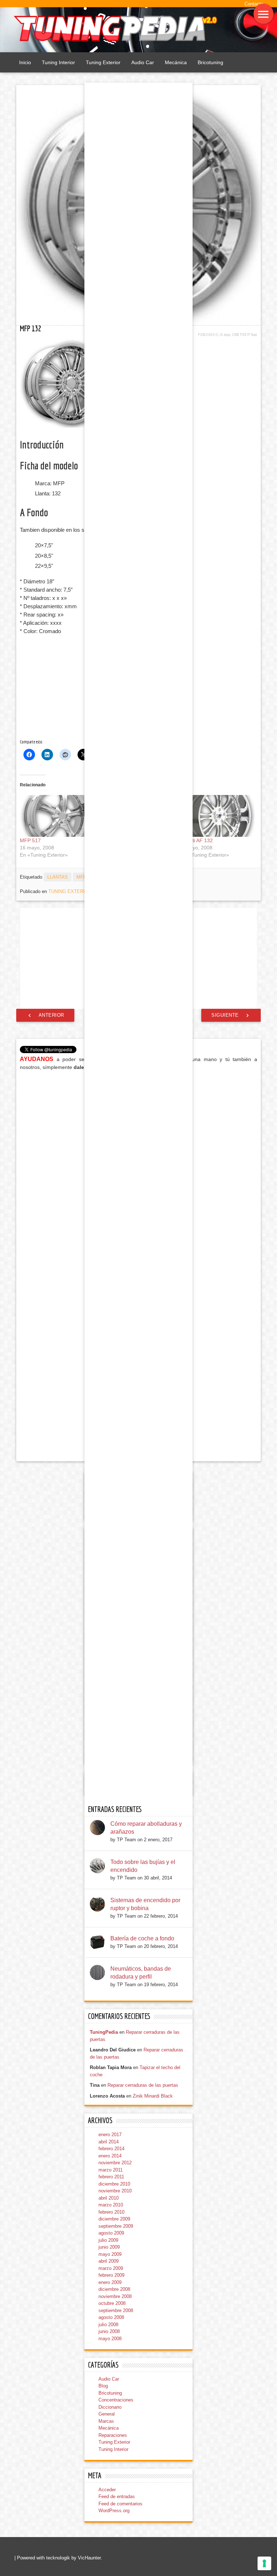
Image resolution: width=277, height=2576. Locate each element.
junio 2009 (109, 2247)
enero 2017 (110, 2135)
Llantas (58, 877)
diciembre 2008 (114, 2289)
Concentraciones (116, 2400)
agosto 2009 (111, 2233)
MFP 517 (30, 840)
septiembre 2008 (116, 2310)
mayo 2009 (110, 2254)
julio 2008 (108, 2325)
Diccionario (110, 2407)
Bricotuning (210, 62)
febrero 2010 (111, 2212)
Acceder (107, 2490)
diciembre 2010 (114, 2184)
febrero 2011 (111, 2177)
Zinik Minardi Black (153, 2096)
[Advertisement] (78, 688)
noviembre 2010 (115, 2191)
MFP (82, 877)
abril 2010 (109, 2198)
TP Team (252, 334)
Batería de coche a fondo (142, 1938)
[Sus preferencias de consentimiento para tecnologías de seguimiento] (264, 2563)
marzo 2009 (111, 2268)
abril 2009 (109, 2261)
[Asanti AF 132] (218, 816)
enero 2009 (110, 2282)
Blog (103, 2386)
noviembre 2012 (115, 2163)
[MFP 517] (56, 816)
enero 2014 (110, 2156)
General (107, 2414)
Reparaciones (113, 2435)
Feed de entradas (117, 2497)
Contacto (254, 4)
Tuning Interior (58, 62)
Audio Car (143, 62)
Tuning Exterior (103, 62)
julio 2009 (108, 2240)
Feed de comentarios (120, 2504)
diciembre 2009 (114, 2219)
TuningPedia (104, 2032)
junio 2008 (109, 2331)
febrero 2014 (111, 2149)
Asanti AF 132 (197, 840)
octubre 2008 (112, 2303)
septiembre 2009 (116, 2226)
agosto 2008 (111, 2317)
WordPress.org (114, 2511)
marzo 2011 (111, 2170)
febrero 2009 (111, 2275)
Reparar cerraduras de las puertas (143, 2085)
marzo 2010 (111, 2205)
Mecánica (176, 62)
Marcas (106, 2421)
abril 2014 (109, 2142)
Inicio (25, 62)
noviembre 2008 (115, 2296)
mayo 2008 (110, 2339)
